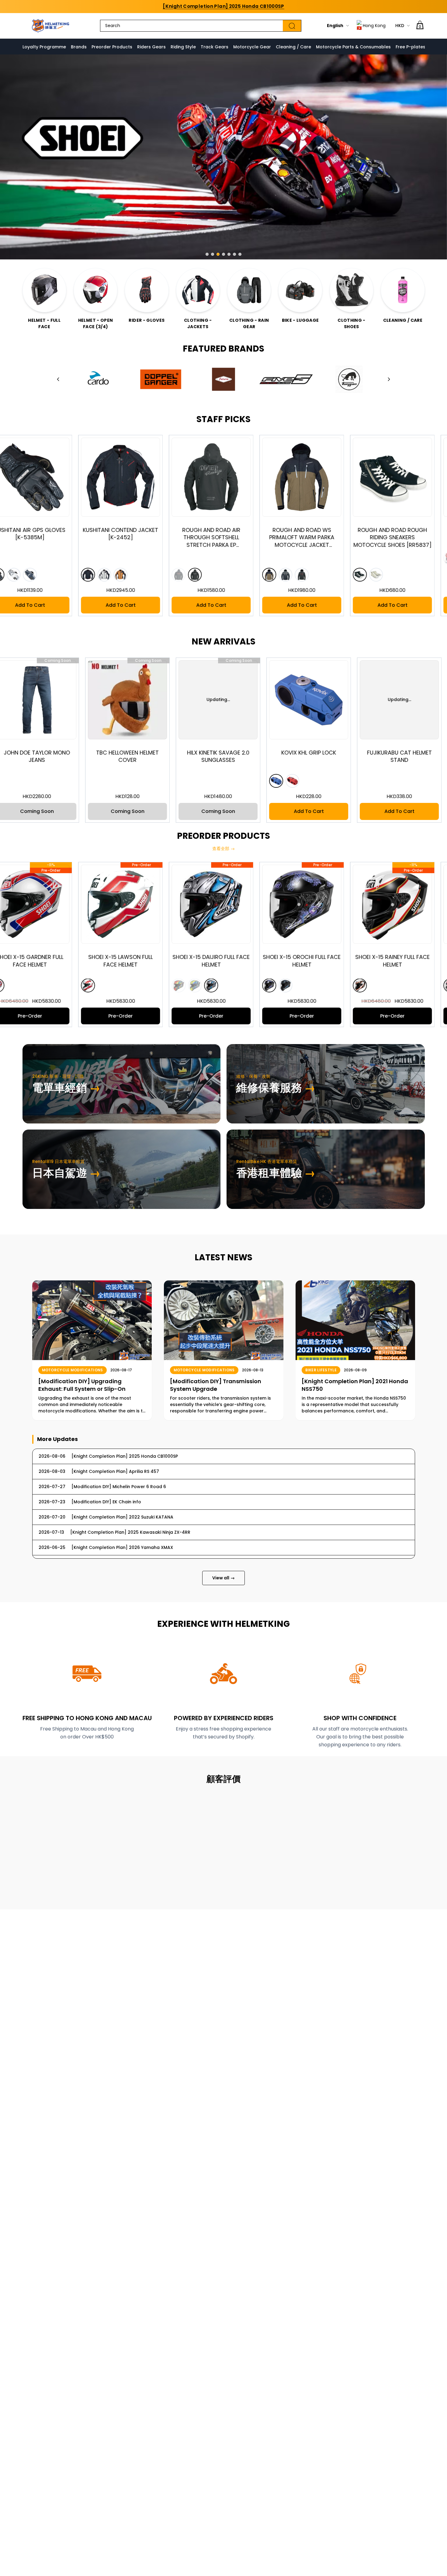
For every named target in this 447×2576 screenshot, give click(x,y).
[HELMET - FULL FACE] (44, 290)
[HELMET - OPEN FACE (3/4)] (95, 290)
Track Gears (215, 47)
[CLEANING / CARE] (403, 290)
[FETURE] (223, 379)
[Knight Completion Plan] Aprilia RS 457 (223, 6)
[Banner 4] (223, 254)
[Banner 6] (234, 254)
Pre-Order (128, 1016)
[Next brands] (389, 379)
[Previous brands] (58, 379)
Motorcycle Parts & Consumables (353, 47)
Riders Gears (151, 47)
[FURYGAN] (349, 379)
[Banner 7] (240, 254)
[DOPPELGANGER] (161, 379)
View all (223, 1578)
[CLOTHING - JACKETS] (198, 290)
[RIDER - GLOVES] (147, 290)
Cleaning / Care (293, 47)
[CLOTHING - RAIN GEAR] (249, 290)
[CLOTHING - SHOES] (352, 290)
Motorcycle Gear (252, 47)
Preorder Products (112, 47)
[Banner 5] (229, 254)
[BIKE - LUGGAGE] (300, 290)
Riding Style (183, 47)
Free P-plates (411, 47)
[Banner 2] (213, 254)
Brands (79, 47)
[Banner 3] (218, 254)
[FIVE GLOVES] (286, 379)
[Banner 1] (207, 254)
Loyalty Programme (44, 47)
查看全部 (223, 849)
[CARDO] (98, 379)
